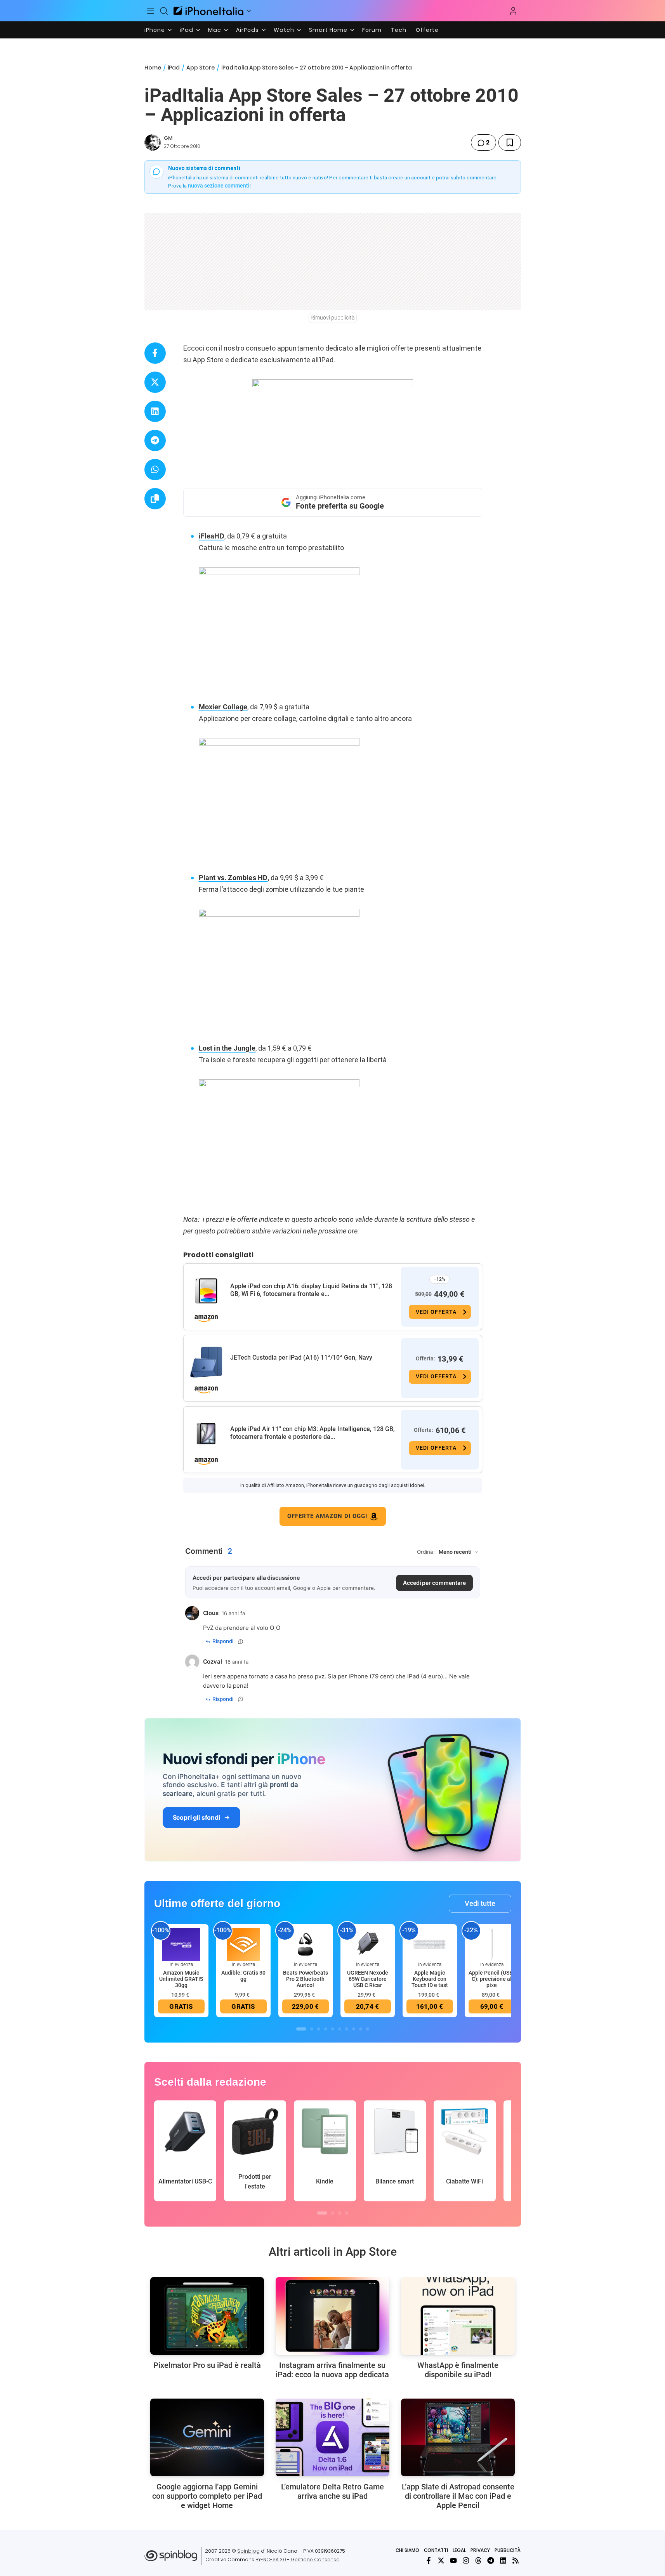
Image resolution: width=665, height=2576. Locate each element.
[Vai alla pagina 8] (354, 2029)
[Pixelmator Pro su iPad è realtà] (207, 2316)
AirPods (247, 30)
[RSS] (516, 2560)
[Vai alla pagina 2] (312, 2029)
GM (168, 138)
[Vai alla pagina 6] (340, 2029)
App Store (201, 68)
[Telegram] (491, 2560)
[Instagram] (466, 2560)
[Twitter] (441, 2560)
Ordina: (426, 1552)
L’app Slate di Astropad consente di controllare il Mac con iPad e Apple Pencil (458, 2496)
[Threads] (478, 2560)
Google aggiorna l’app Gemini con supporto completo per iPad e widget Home (207, 2496)
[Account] (513, 11)
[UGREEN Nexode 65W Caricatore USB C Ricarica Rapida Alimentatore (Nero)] (368, 1944)
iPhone (155, 30)
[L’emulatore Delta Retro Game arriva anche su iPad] (332, 2437)
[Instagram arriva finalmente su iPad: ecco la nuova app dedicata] (332, 2316)
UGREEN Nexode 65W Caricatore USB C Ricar (368, 1979)
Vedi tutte (480, 1903)
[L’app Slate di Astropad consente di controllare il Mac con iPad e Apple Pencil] (458, 2437)
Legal (459, 2550)
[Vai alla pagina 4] (326, 2029)
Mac (215, 30)
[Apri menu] (249, 11)
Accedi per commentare (434, 1583)
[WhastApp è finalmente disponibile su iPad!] (458, 2316)
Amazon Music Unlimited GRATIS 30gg (181, 1979)
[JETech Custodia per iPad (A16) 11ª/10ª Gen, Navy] (206, 1362)
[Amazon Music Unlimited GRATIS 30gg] (181, 1944)
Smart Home (328, 30)
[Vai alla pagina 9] (361, 2029)
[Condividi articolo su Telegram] (155, 440)
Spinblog (248, 2551)
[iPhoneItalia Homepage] (208, 11)
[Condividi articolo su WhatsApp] (155, 470)
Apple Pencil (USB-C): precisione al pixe (492, 1979)
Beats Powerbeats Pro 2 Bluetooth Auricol (306, 1979)
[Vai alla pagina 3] (319, 2029)
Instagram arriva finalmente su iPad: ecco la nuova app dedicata (332, 2370)
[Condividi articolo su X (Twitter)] (155, 382)
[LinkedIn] (503, 2560)
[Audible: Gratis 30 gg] (243, 1944)
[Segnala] (241, 1641)
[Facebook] (429, 2560)
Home (153, 68)
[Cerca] (164, 11)
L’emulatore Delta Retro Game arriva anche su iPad (332, 2491)
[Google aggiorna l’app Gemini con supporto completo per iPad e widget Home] (207, 2437)
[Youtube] (453, 2560)
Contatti (436, 2550)
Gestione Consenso (315, 2559)
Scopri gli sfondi (196, 1817)
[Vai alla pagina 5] (333, 2029)
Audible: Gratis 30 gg (243, 1976)
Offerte (427, 30)
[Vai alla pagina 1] (301, 2029)
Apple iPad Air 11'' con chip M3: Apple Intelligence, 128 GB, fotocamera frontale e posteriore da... (313, 1433)
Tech (399, 30)
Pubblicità (508, 2550)
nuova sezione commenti (219, 186)
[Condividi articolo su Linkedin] (155, 411)
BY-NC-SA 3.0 (271, 2559)
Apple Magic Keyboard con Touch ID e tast (430, 1979)
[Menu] (151, 11)
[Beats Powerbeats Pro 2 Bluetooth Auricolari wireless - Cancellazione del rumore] (306, 1944)
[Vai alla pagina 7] (347, 2029)
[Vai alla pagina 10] (368, 2029)
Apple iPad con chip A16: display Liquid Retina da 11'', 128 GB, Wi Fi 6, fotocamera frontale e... (311, 1290)
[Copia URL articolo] (155, 499)
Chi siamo (407, 2550)
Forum (372, 30)
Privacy (480, 2550)
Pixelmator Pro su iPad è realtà (207, 2365)
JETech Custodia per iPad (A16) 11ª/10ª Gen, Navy (301, 1357)
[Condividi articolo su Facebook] (155, 353)
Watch (284, 30)
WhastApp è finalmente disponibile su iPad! (458, 2370)
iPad (187, 30)
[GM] (153, 142)
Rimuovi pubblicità (333, 318)
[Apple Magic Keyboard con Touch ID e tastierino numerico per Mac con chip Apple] (430, 1944)
